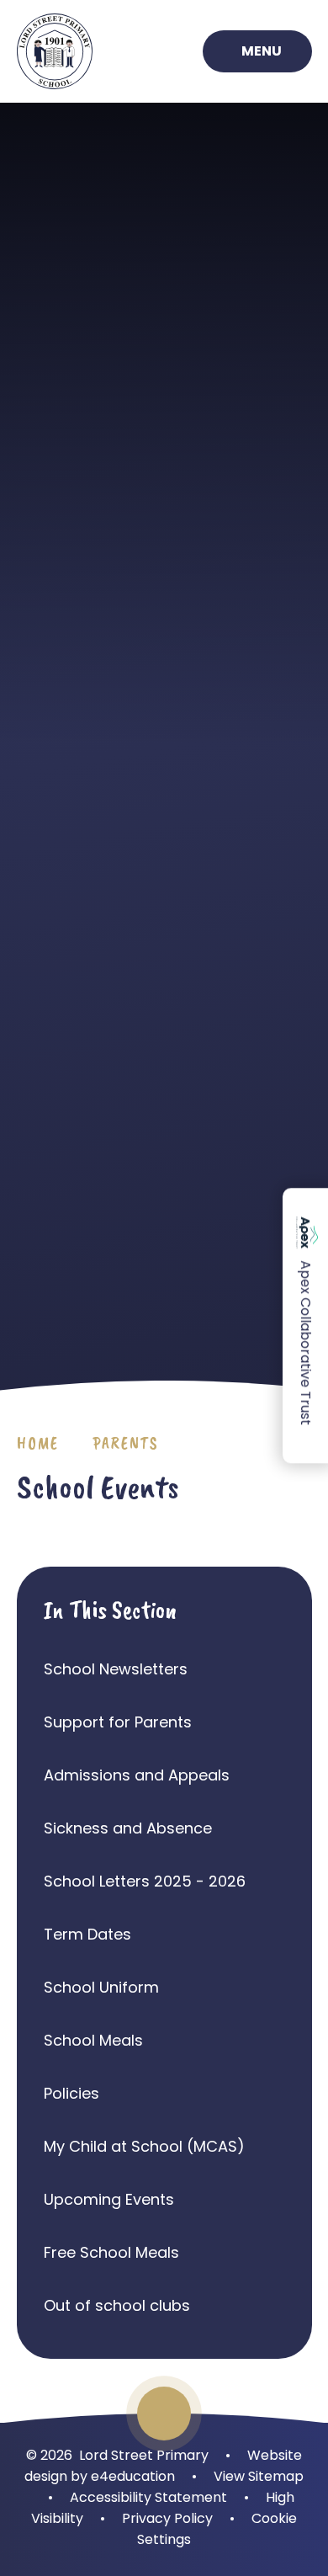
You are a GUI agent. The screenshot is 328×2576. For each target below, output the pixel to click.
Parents (126, 1443)
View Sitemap (259, 2476)
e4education (133, 2476)
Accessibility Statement (148, 2497)
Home (38, 1443)
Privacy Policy (167, 2518)
